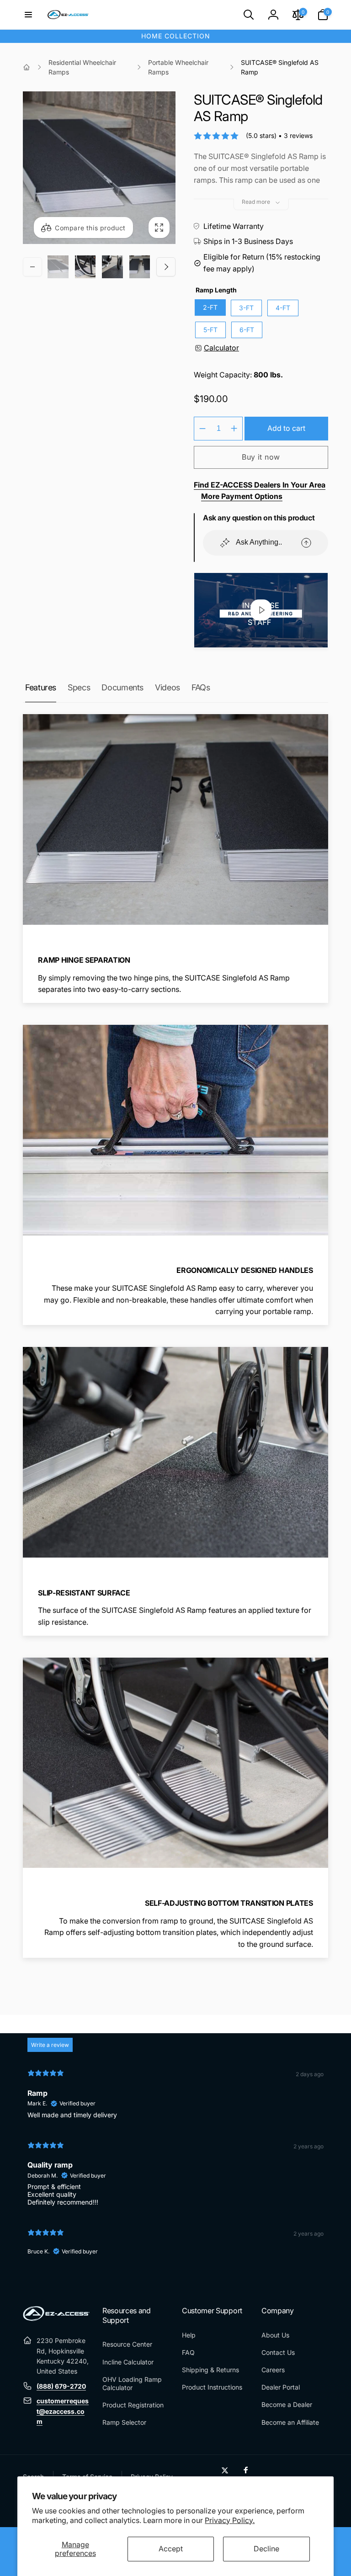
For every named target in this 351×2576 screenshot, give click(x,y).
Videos (168, 687)
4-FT (283, 308)
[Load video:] (261, 610)
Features (41, 687)
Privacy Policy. (230, 2520)
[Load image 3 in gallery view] (112, 267)
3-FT (246, 308)
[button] (28, 15)
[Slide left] (32, 267)
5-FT (210, 330)
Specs (79, 687)
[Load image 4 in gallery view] (140, 267)
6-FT (247, 330)
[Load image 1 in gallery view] (58, 267)
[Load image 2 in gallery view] (85, 267)
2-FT (210, 307)
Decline (266, 2549)
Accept (171, 2549)
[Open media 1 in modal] (99, 168)
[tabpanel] (175, 2166)
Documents (122, 687)
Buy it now (261, 457)
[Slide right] (166, 267)
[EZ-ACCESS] (56, 2318)
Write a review (50, 2045)
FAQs (201, 687)
